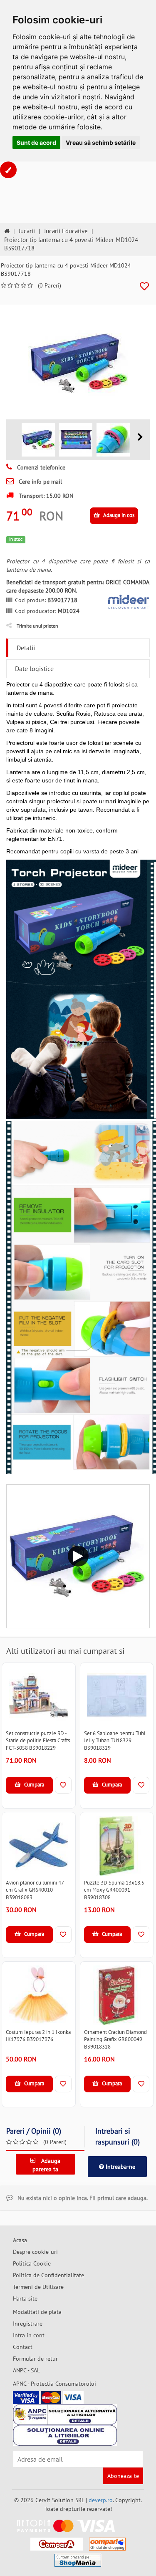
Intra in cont (29, 2335)
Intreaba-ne (120, 2167)
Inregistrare (28, 2324)
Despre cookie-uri (35, 2252)
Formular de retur (35, 2359)
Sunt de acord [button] (36, 143)
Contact (23, 2347)
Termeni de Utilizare (38, 2287)
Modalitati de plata (37, 2312)
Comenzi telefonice (40, 467)
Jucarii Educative (66, 231)
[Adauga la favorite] (144, 286)
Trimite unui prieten (37, 626)
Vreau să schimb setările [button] (101, 143)
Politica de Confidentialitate (48, 2275)
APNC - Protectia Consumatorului (54, 2384)
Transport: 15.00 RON (45, 496)
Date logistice (34, 669)
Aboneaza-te (123, 2476)
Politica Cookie (32, 2263)
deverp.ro (101, 2500)
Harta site (25, 2298)
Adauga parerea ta (46, 2165)
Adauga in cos (118, 515)
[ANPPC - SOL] (65, 2435)
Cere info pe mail (40, 482)
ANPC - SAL (26, 2370)
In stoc (16, 539)
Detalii (26, 648)
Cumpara (33, 1785)
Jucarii (27, 231)
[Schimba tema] (8, 170)
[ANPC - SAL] (65, 2415)
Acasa (20, 2240)
